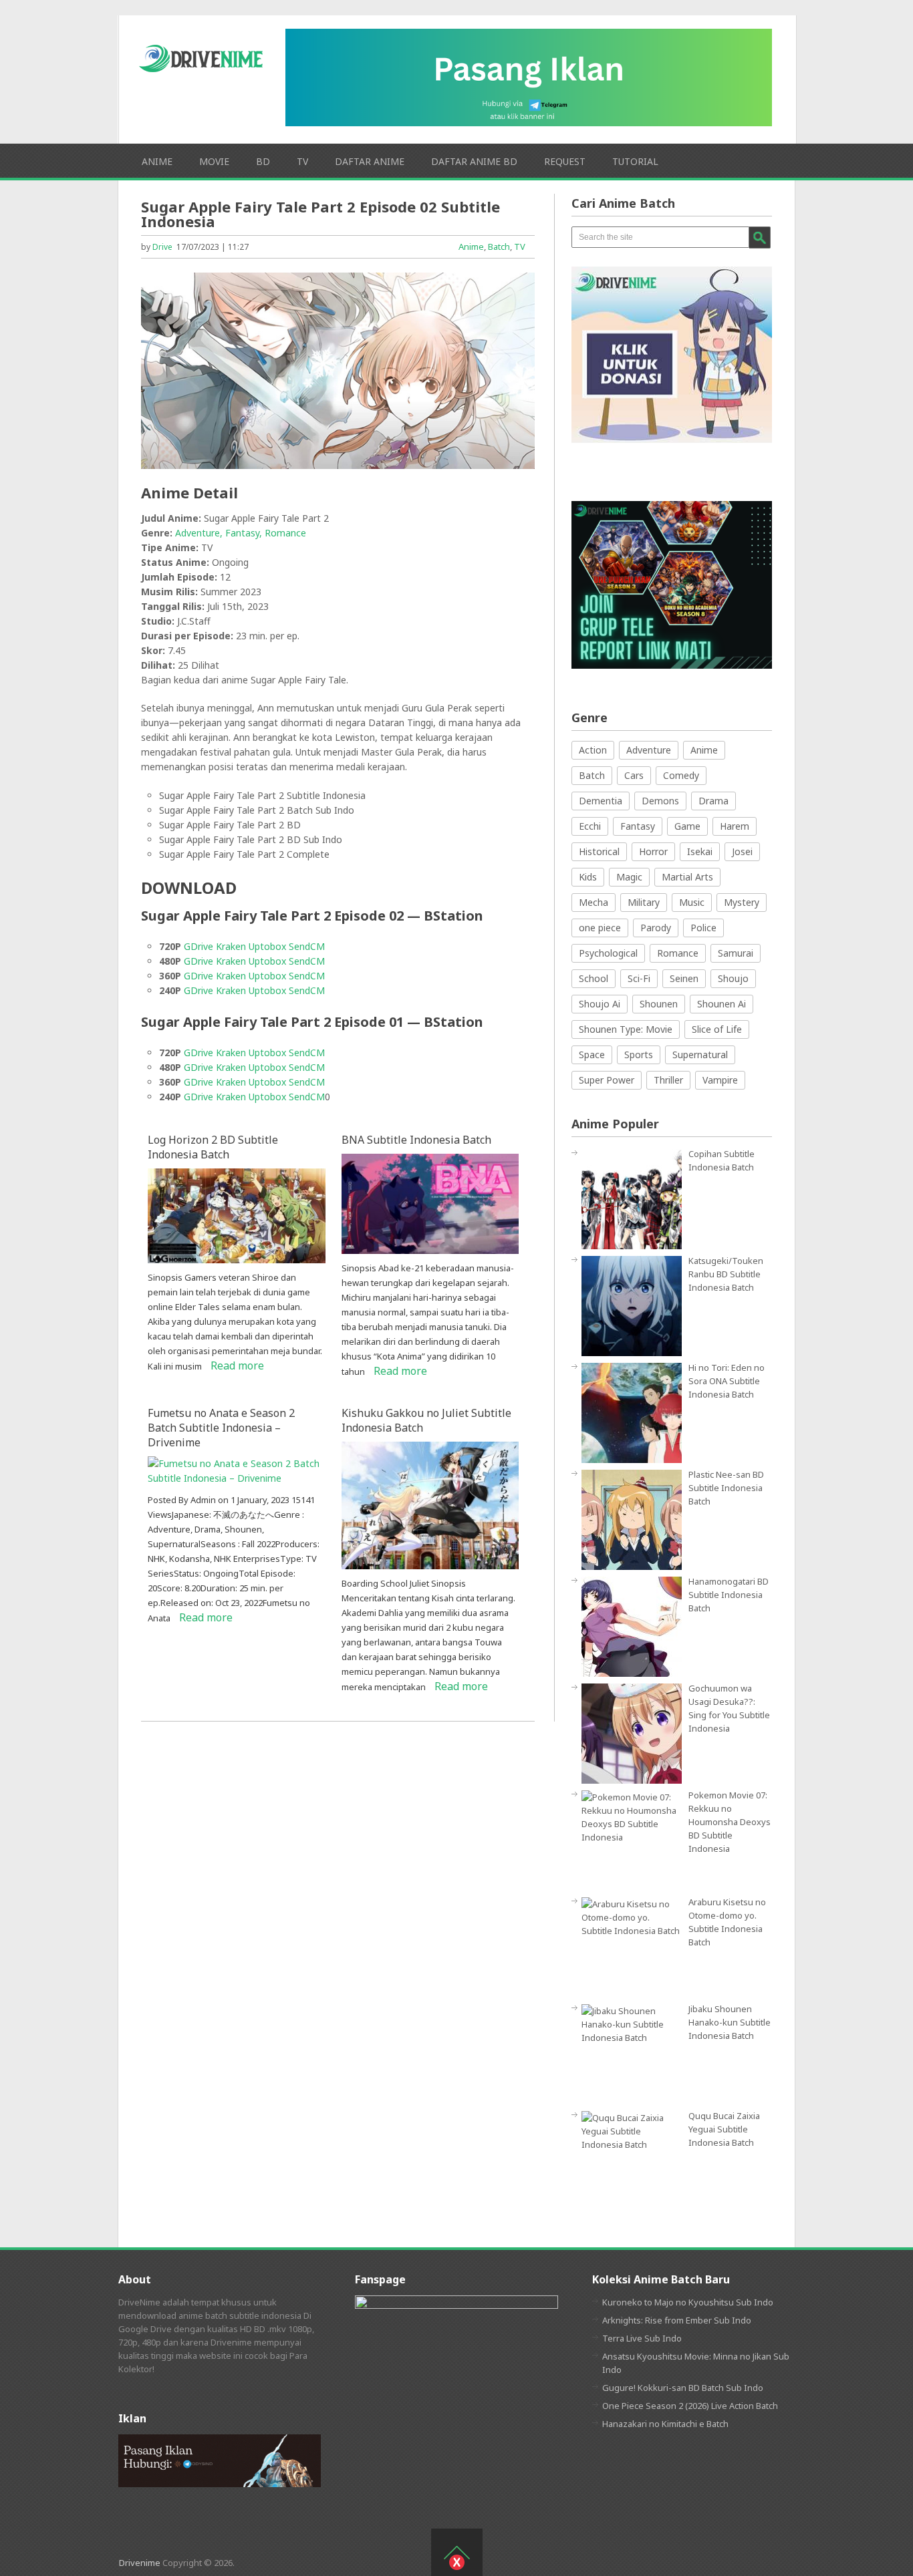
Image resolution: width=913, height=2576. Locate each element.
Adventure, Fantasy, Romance (241, 533)
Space (592, 1055)
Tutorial (635, 161)
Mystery (742, 902)
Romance (678, 953)
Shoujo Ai (600, 1004)
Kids (588, 877)
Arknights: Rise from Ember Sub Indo (677, 2320)
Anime (157, 161)
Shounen (659, 1004)
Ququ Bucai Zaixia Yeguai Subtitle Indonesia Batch (724, 2129)
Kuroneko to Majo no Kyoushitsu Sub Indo (688, 2302)
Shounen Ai (722, 1004)
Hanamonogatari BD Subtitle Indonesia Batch (729, 1595)
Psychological (608, 953)
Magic (629, 877)
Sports (639, 1055)
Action (593, 750)
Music (692, 902)
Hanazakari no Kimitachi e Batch (665, 2424)
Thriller (668, 1080)
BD (263, 161)
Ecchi (590, 826)
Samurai (736, 953)
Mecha (594, 902)
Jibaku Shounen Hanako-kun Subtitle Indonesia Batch (730, 2022)
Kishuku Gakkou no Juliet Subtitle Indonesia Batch (426, 1420)
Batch (499, 247)
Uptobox (267, 946)
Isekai (700, 851)
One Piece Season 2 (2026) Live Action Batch (690, 2406)
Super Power (607, 1080)
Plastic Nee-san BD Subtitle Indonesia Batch (726, 1488)
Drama (713, 801)
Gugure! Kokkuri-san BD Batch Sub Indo (683, 2388)
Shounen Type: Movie (626, 1029)
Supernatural (700, 1055)
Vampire (720, 1080)
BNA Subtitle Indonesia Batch (416, 1140)
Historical (599, 851)
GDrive (199, 946)
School (594, 978)
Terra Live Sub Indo (642, 2338)
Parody (656, 928)
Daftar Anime (370, 161)
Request (565, 161)
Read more (237, 1365)
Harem (735, 826)
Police (703, 928)
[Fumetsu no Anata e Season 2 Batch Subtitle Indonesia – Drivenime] (236, 1478)
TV (302, 161)
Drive (162, 247)
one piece (600, 928)
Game (687, 826)
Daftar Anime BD (474, 161)
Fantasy (638, 826)
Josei (742, 851)
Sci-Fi (639, 978)
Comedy (681, 775)
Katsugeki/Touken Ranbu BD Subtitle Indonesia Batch (726, 1274)
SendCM (307, 946)
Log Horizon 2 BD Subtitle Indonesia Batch (213, 1147)
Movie (214, 161)
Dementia (601, 801)
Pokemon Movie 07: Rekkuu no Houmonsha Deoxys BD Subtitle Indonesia (730, 1822)
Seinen (684, 978)
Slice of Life (717, 1029)
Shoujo (733, 978)
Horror (653, 851)
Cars (634, 775)
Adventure (649, 750)
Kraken (231, 946)
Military (644, 902)
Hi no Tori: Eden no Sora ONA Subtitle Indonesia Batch (727, 1381)
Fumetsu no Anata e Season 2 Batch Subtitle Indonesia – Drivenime (221, 1428)
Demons (660, 801)
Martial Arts (687, 877)
